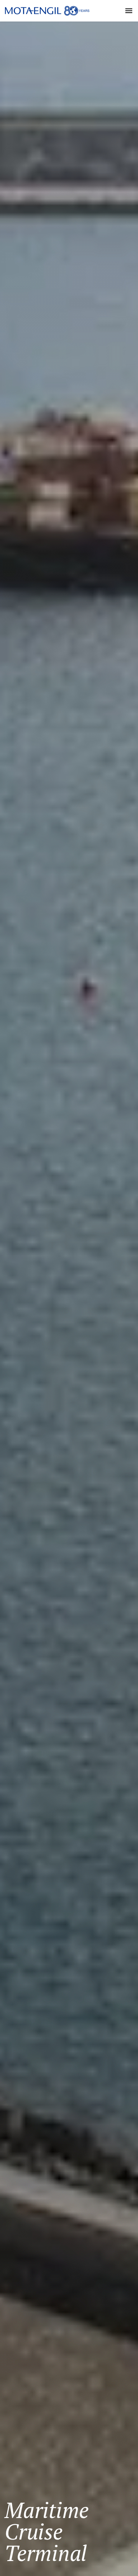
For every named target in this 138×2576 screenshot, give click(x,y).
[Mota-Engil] (47, 11)
